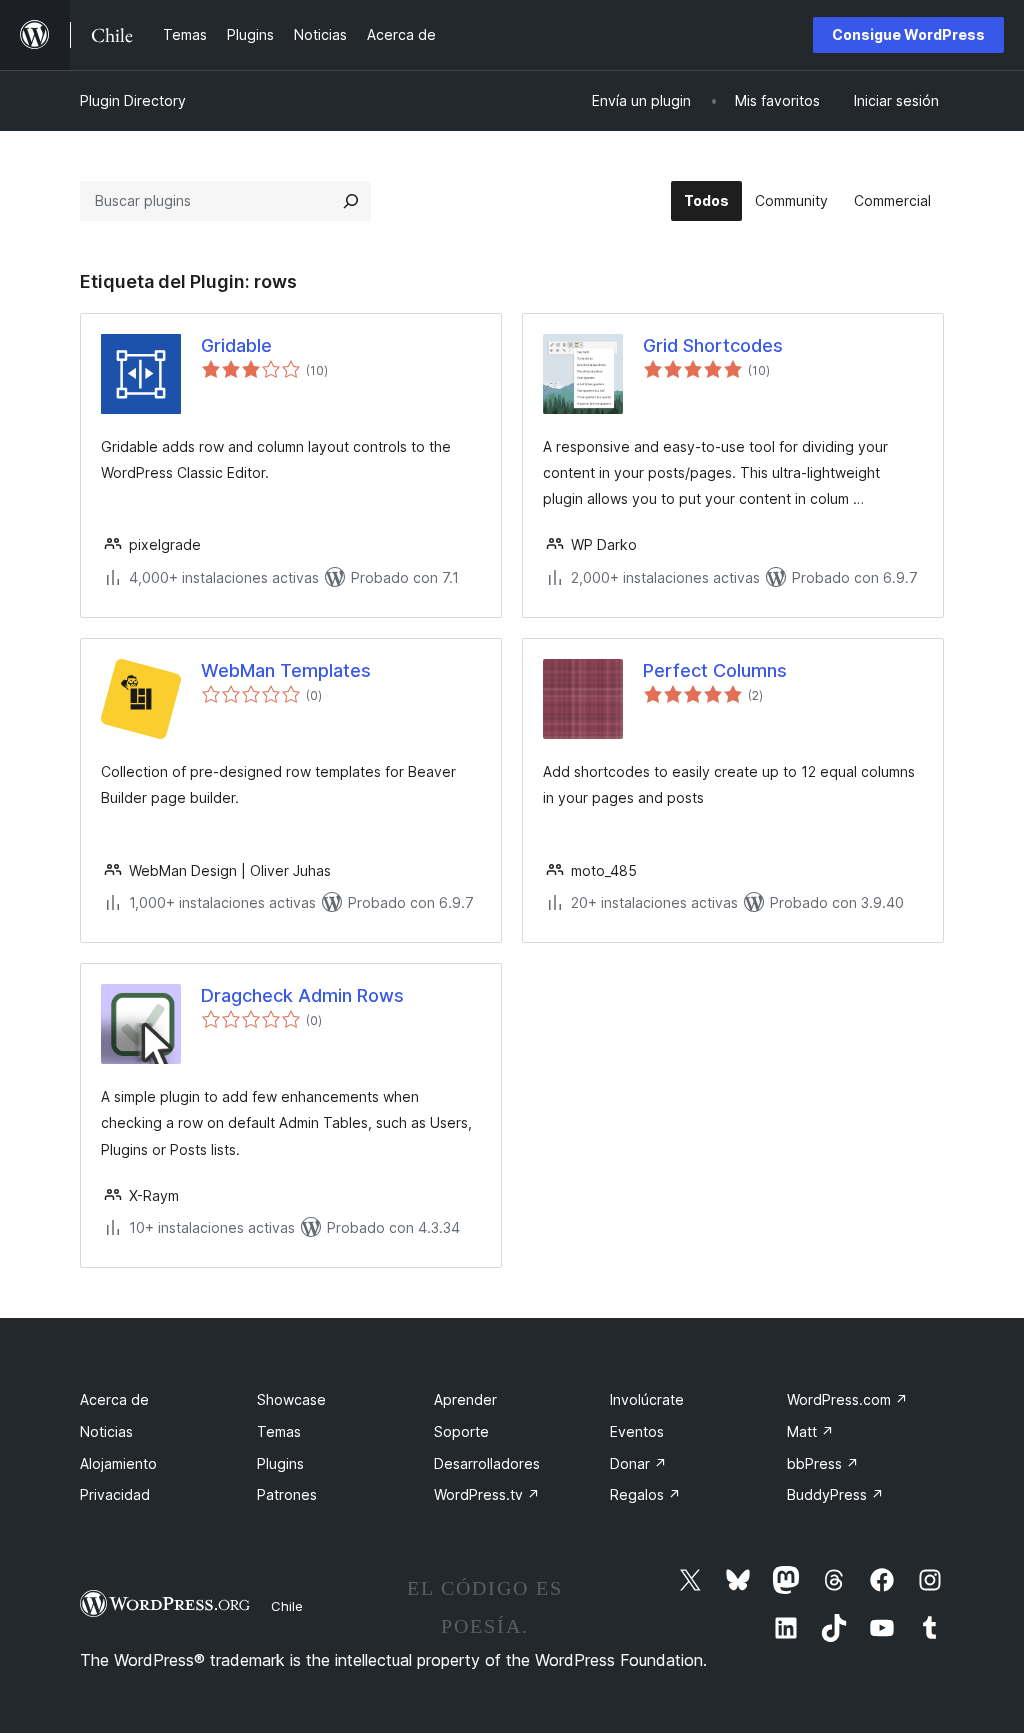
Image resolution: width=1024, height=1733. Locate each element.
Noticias (106, 1431)
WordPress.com (847, 1399)
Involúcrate (647, 1399)
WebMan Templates (286, 670)
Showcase (291, 1399)
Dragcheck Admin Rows (302, 995)
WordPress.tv (487, 1494)
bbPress (823, 1463)
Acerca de (114, 1399)
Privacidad (115, 1494)
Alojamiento (118, 1463)
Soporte (461, 1431)
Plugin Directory (133, 100)
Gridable (236, 345)
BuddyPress (835, 1494)
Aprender (465, 1399)
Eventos (637, 1431)
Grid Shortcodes (713, 345)
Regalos (645, 1494)
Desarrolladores (487, 1463)
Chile (287, 1606)
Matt (810, 1431)
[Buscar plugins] (351, 201)
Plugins (280, 1463)
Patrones (287, 1494)
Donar (638, 1463)
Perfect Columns (715, 670)
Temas (279, 1431)
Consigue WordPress (908, 34)
